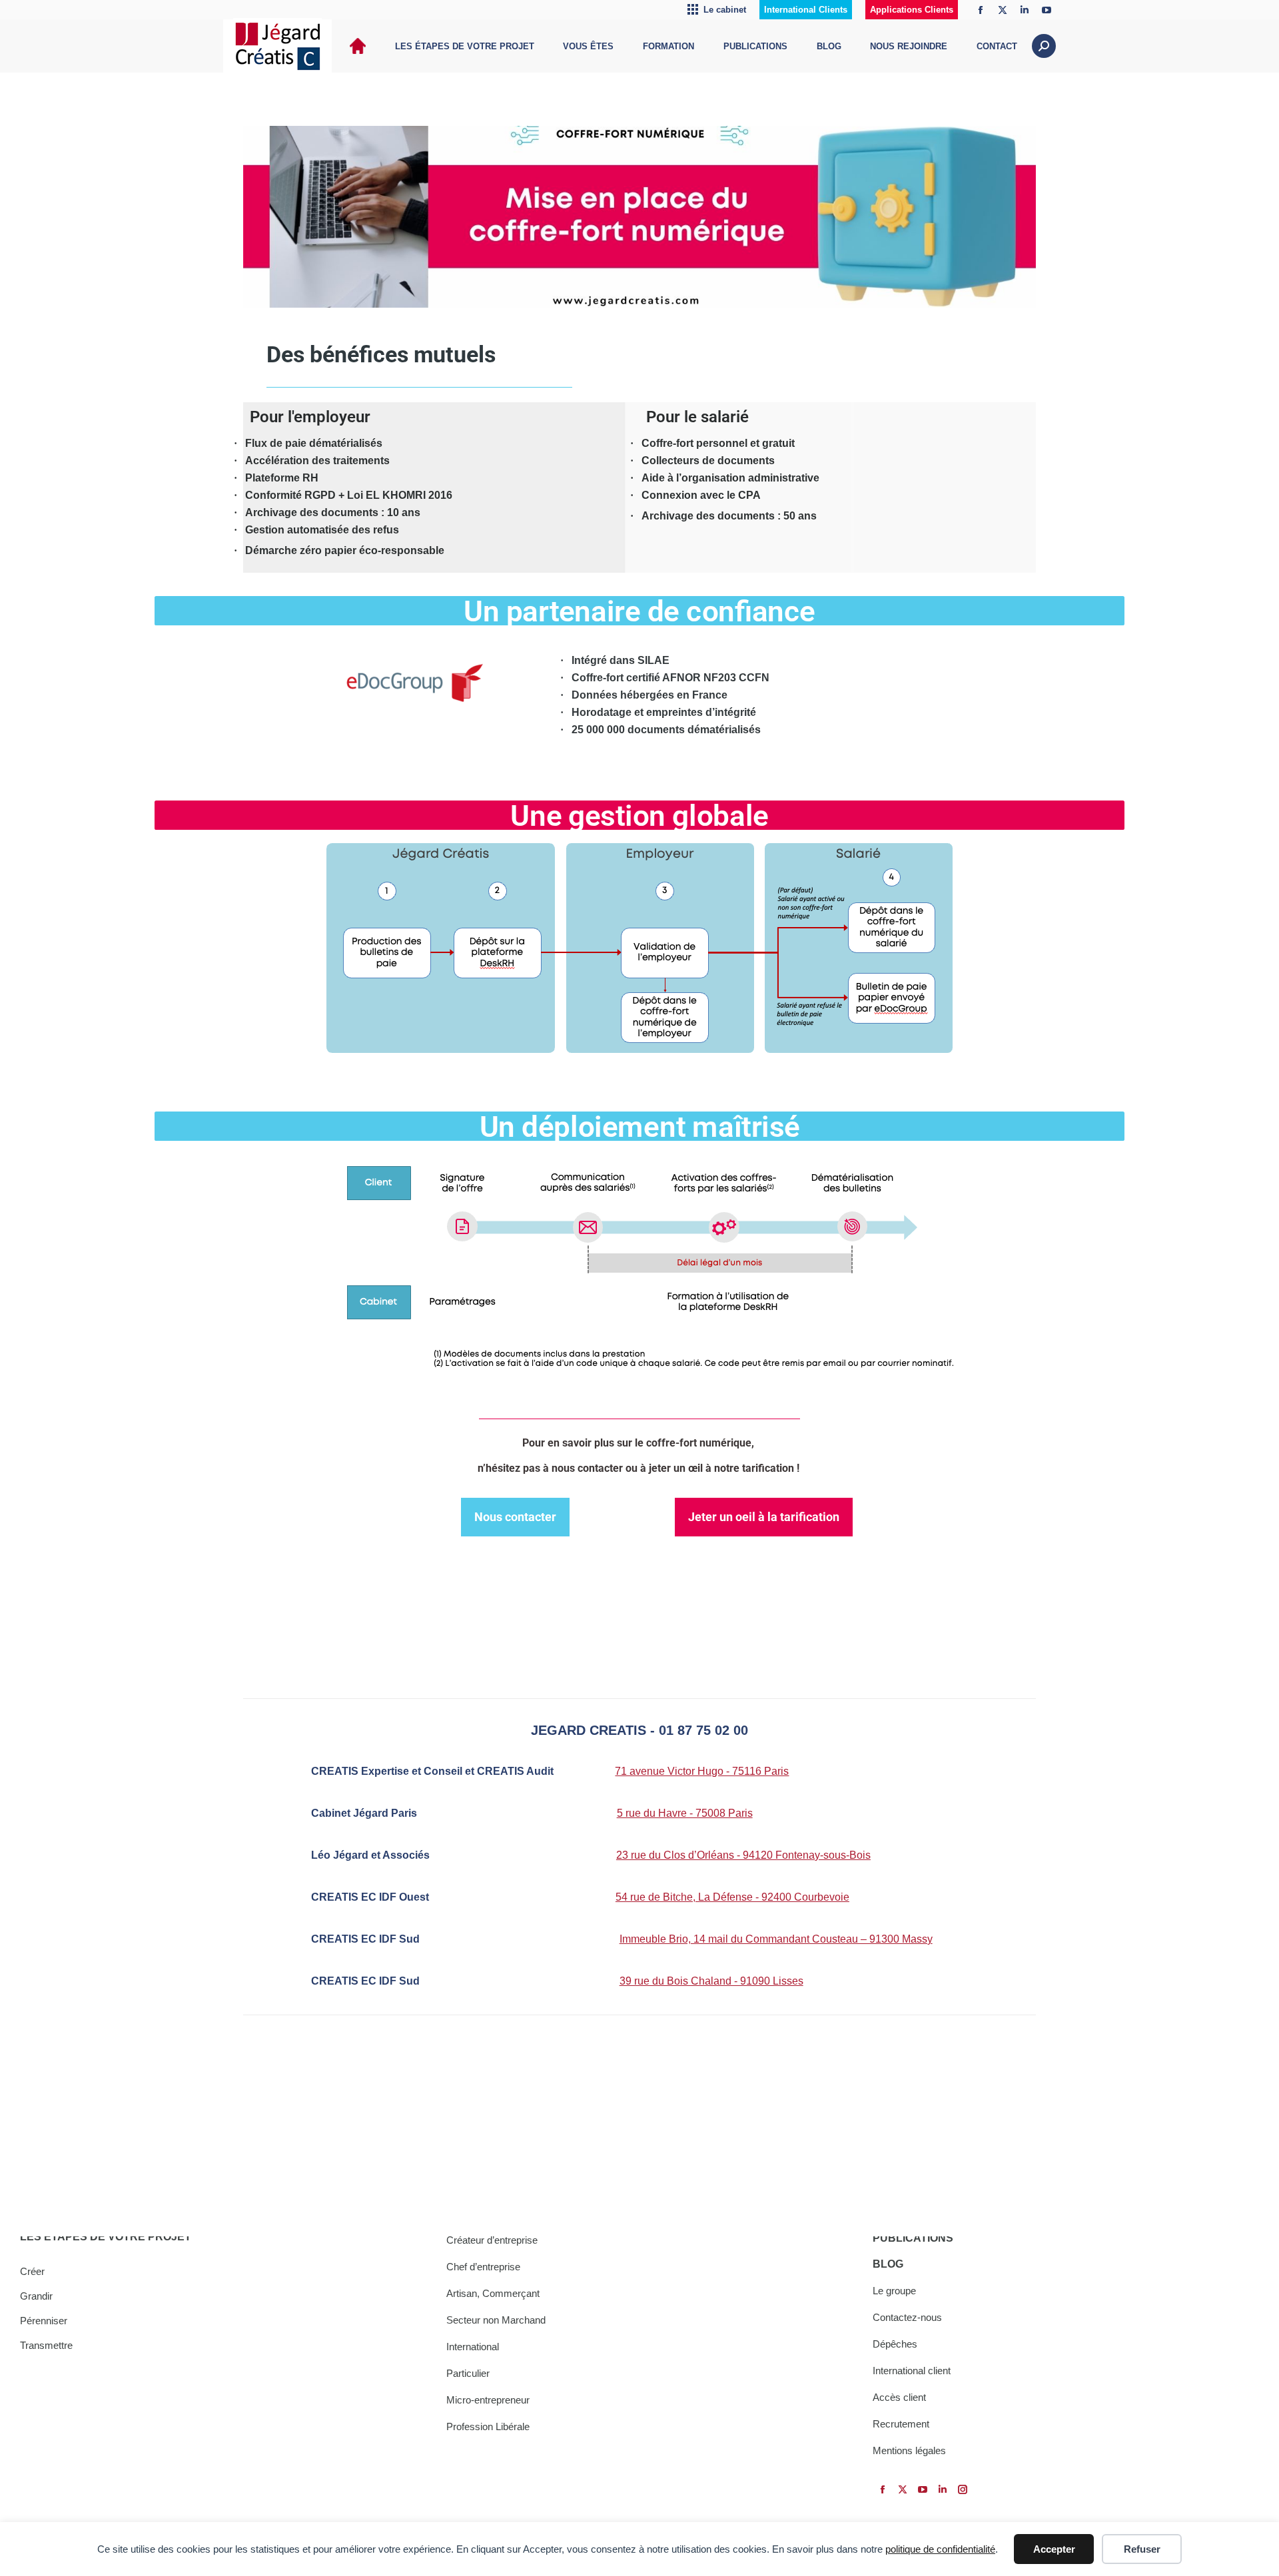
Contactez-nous (907, 2317)
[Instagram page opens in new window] (963, 2489)
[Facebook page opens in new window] (981, 10)
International (473, 2347)
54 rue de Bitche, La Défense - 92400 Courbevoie (732, 1897)
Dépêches (895, 2344)
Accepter (1054, 2549)
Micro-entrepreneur (488, 2400)
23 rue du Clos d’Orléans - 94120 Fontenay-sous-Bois (743, 1855)
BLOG (888, 2264)
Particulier (468, 2373)
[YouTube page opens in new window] (1047, 10)
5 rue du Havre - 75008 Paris (685, 1813)
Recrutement (901, 2424)
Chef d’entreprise (483, 2267)
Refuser (1142, 2549)
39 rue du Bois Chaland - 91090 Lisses (711, 1981)
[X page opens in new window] (1003, 10)
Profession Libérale (488, 2426)
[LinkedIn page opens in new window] (1025, 10)
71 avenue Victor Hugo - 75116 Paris (702, 1771)
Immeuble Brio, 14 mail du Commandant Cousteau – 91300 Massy (776, 1939)
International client (912, 2371)
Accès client (899, 2397)
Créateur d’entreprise (492, 2240)
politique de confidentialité (940, 2549)
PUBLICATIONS (913, 2238)
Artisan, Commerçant (493, 2293)
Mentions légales (909, 2450)
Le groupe (894, 2291)
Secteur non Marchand (496, 2320)
